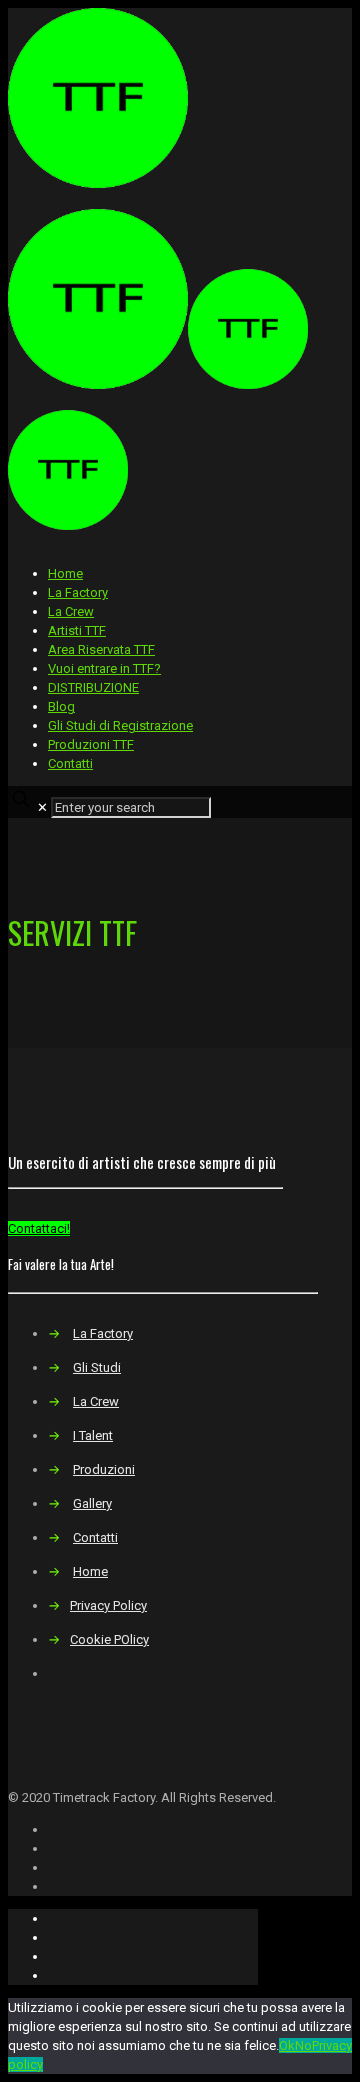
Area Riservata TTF (101, 649)
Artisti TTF (77, 630)
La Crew (71, 611)
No (303, 2045)
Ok (287, 2045)
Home (65, 573)
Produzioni (104, 1469)
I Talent (93, 1435)
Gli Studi (97, 1367)
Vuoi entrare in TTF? (104, 668)
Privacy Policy (108, 1605)
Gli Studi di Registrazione (120, 725)
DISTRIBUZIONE (93, 687)
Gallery (92, 1503)
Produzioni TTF (91, 744)
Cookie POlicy (109, 1639)
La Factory (78, 592)
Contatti (70, 763)
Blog (61, 706)
